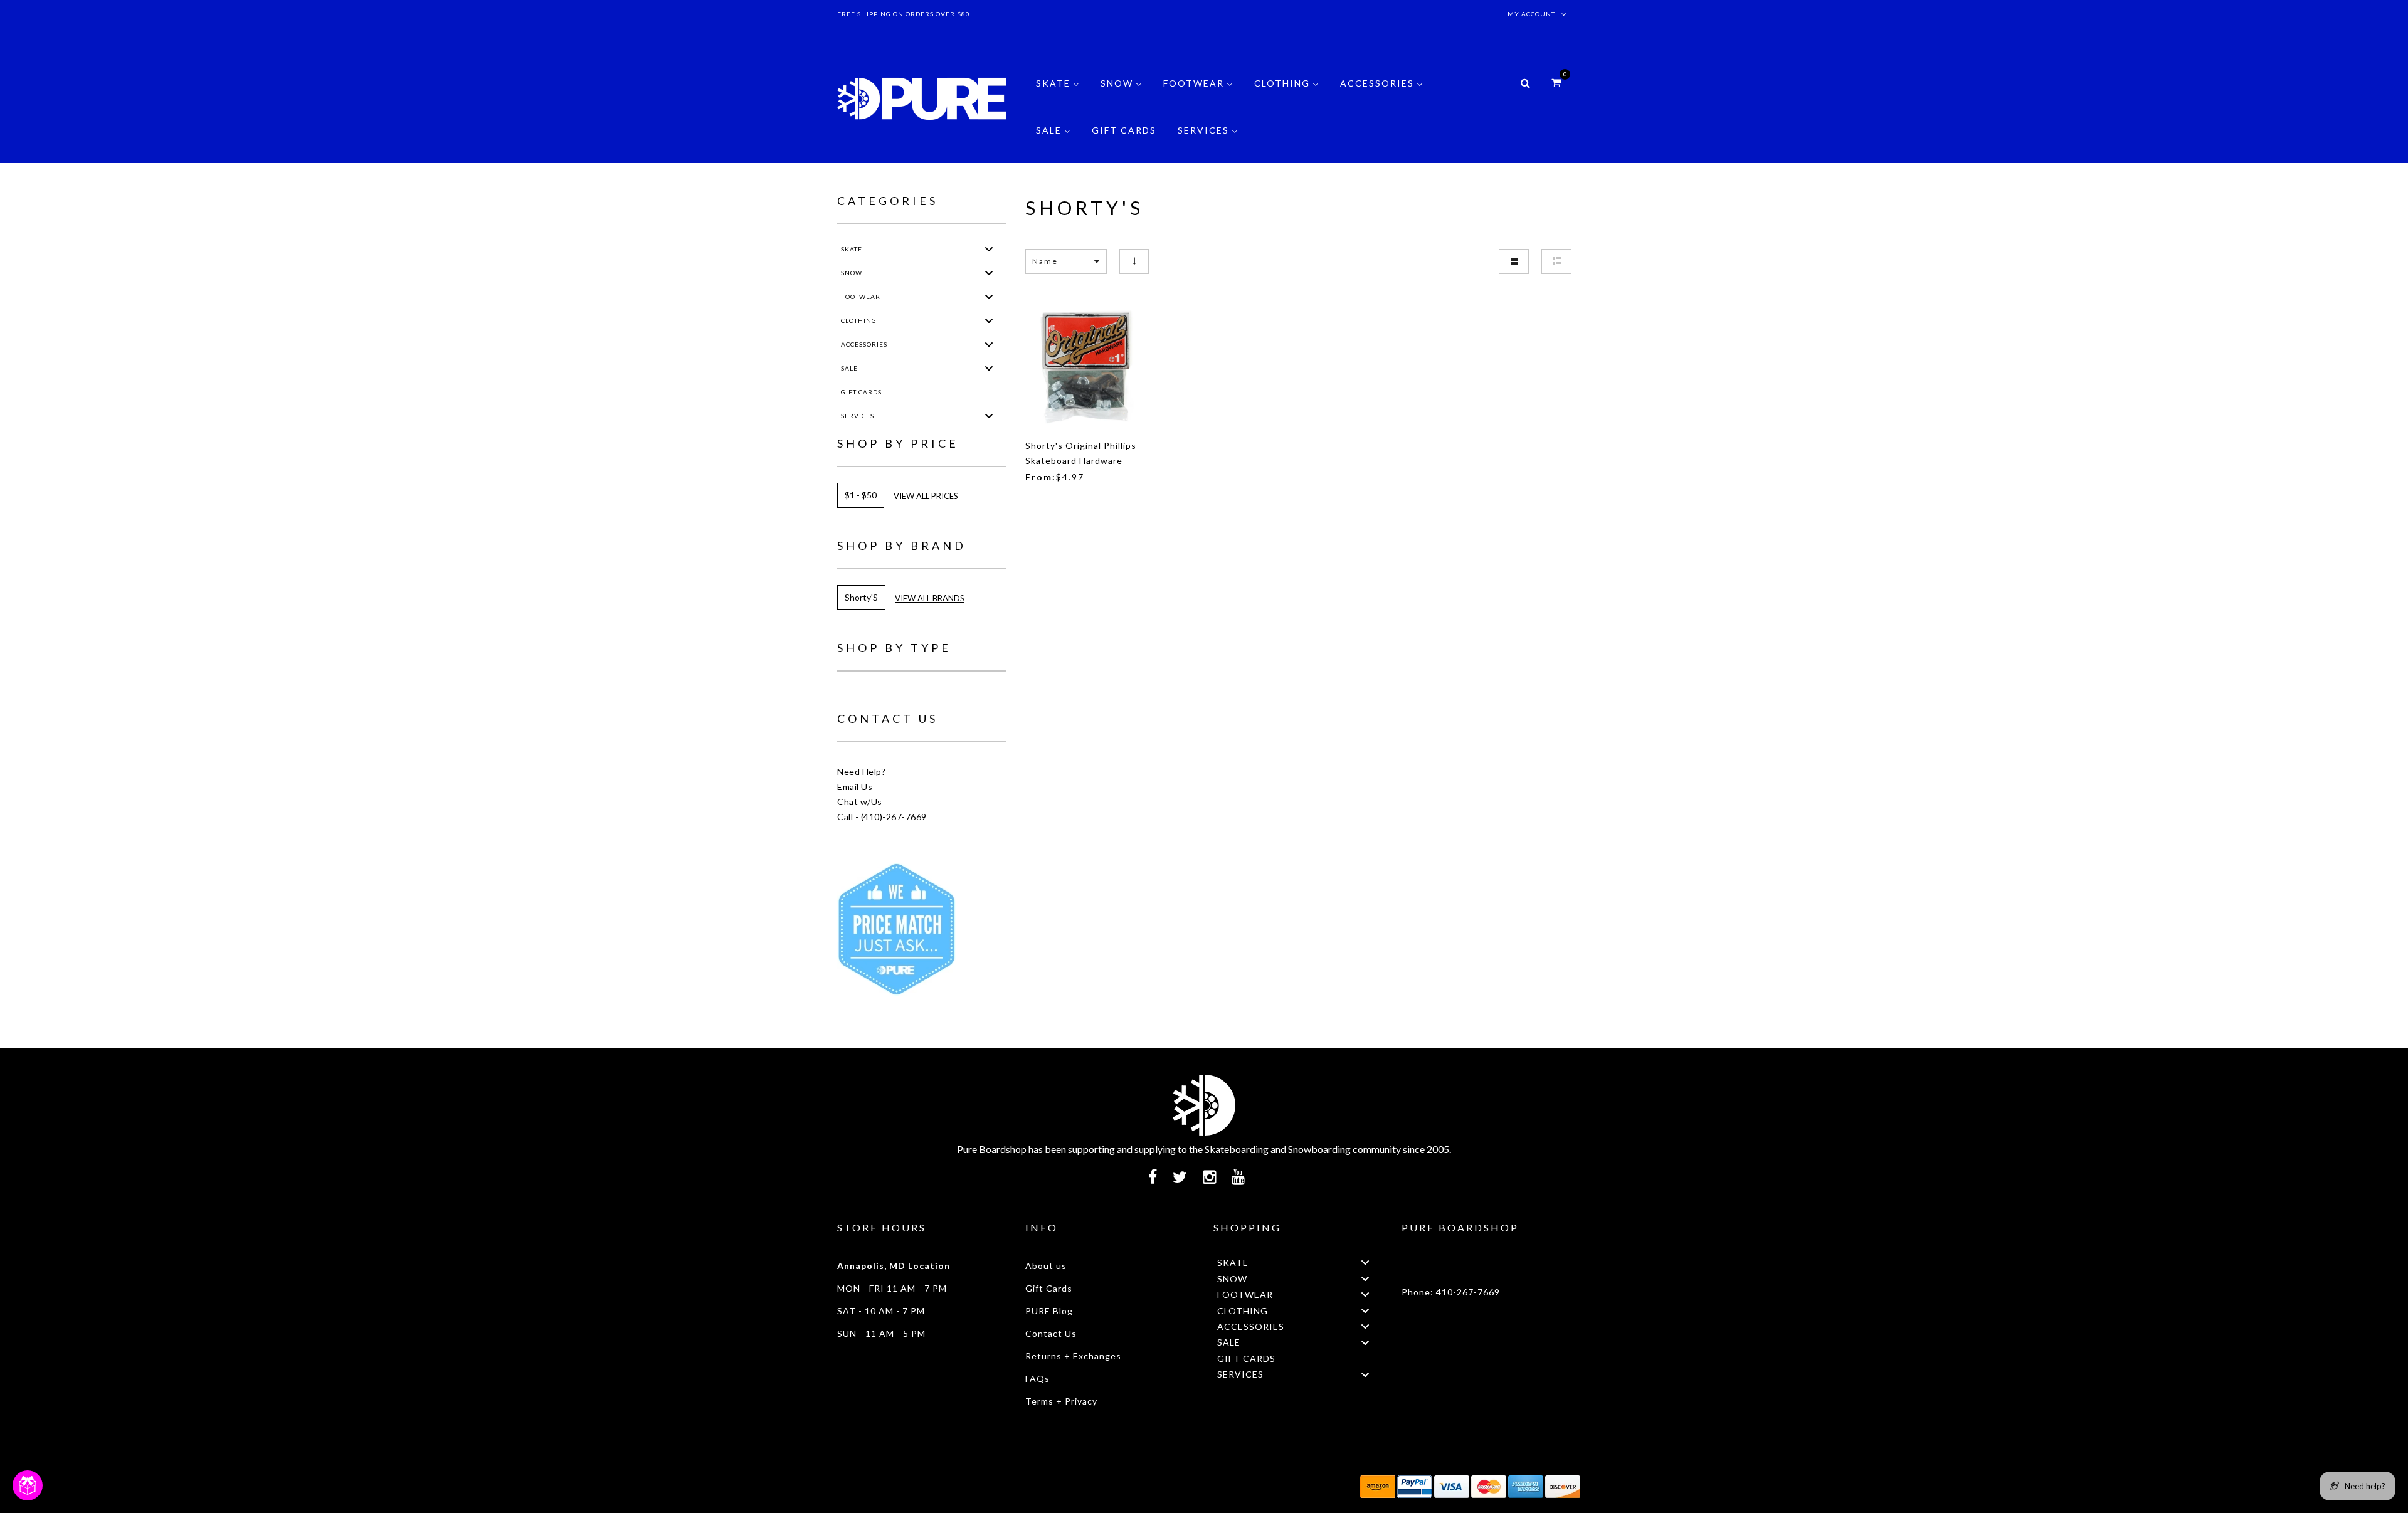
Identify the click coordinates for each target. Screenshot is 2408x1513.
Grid (1514, 261)
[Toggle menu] (989, 249)
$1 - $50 (861, 495)
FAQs (1038, 1379)
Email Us (855, 787)
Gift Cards (1049, 1288)
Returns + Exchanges (1073, 1356)
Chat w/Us (860, 802)
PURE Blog (1049, 1311)
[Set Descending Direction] (1134, 261)
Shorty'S (861, 597)
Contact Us (1051, 1333)
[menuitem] (1058, 92)
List (1556, 261)
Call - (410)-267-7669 (882, 817)
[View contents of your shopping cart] (1556, 82)
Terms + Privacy (1061, 1401)
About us (1046, 1266)
